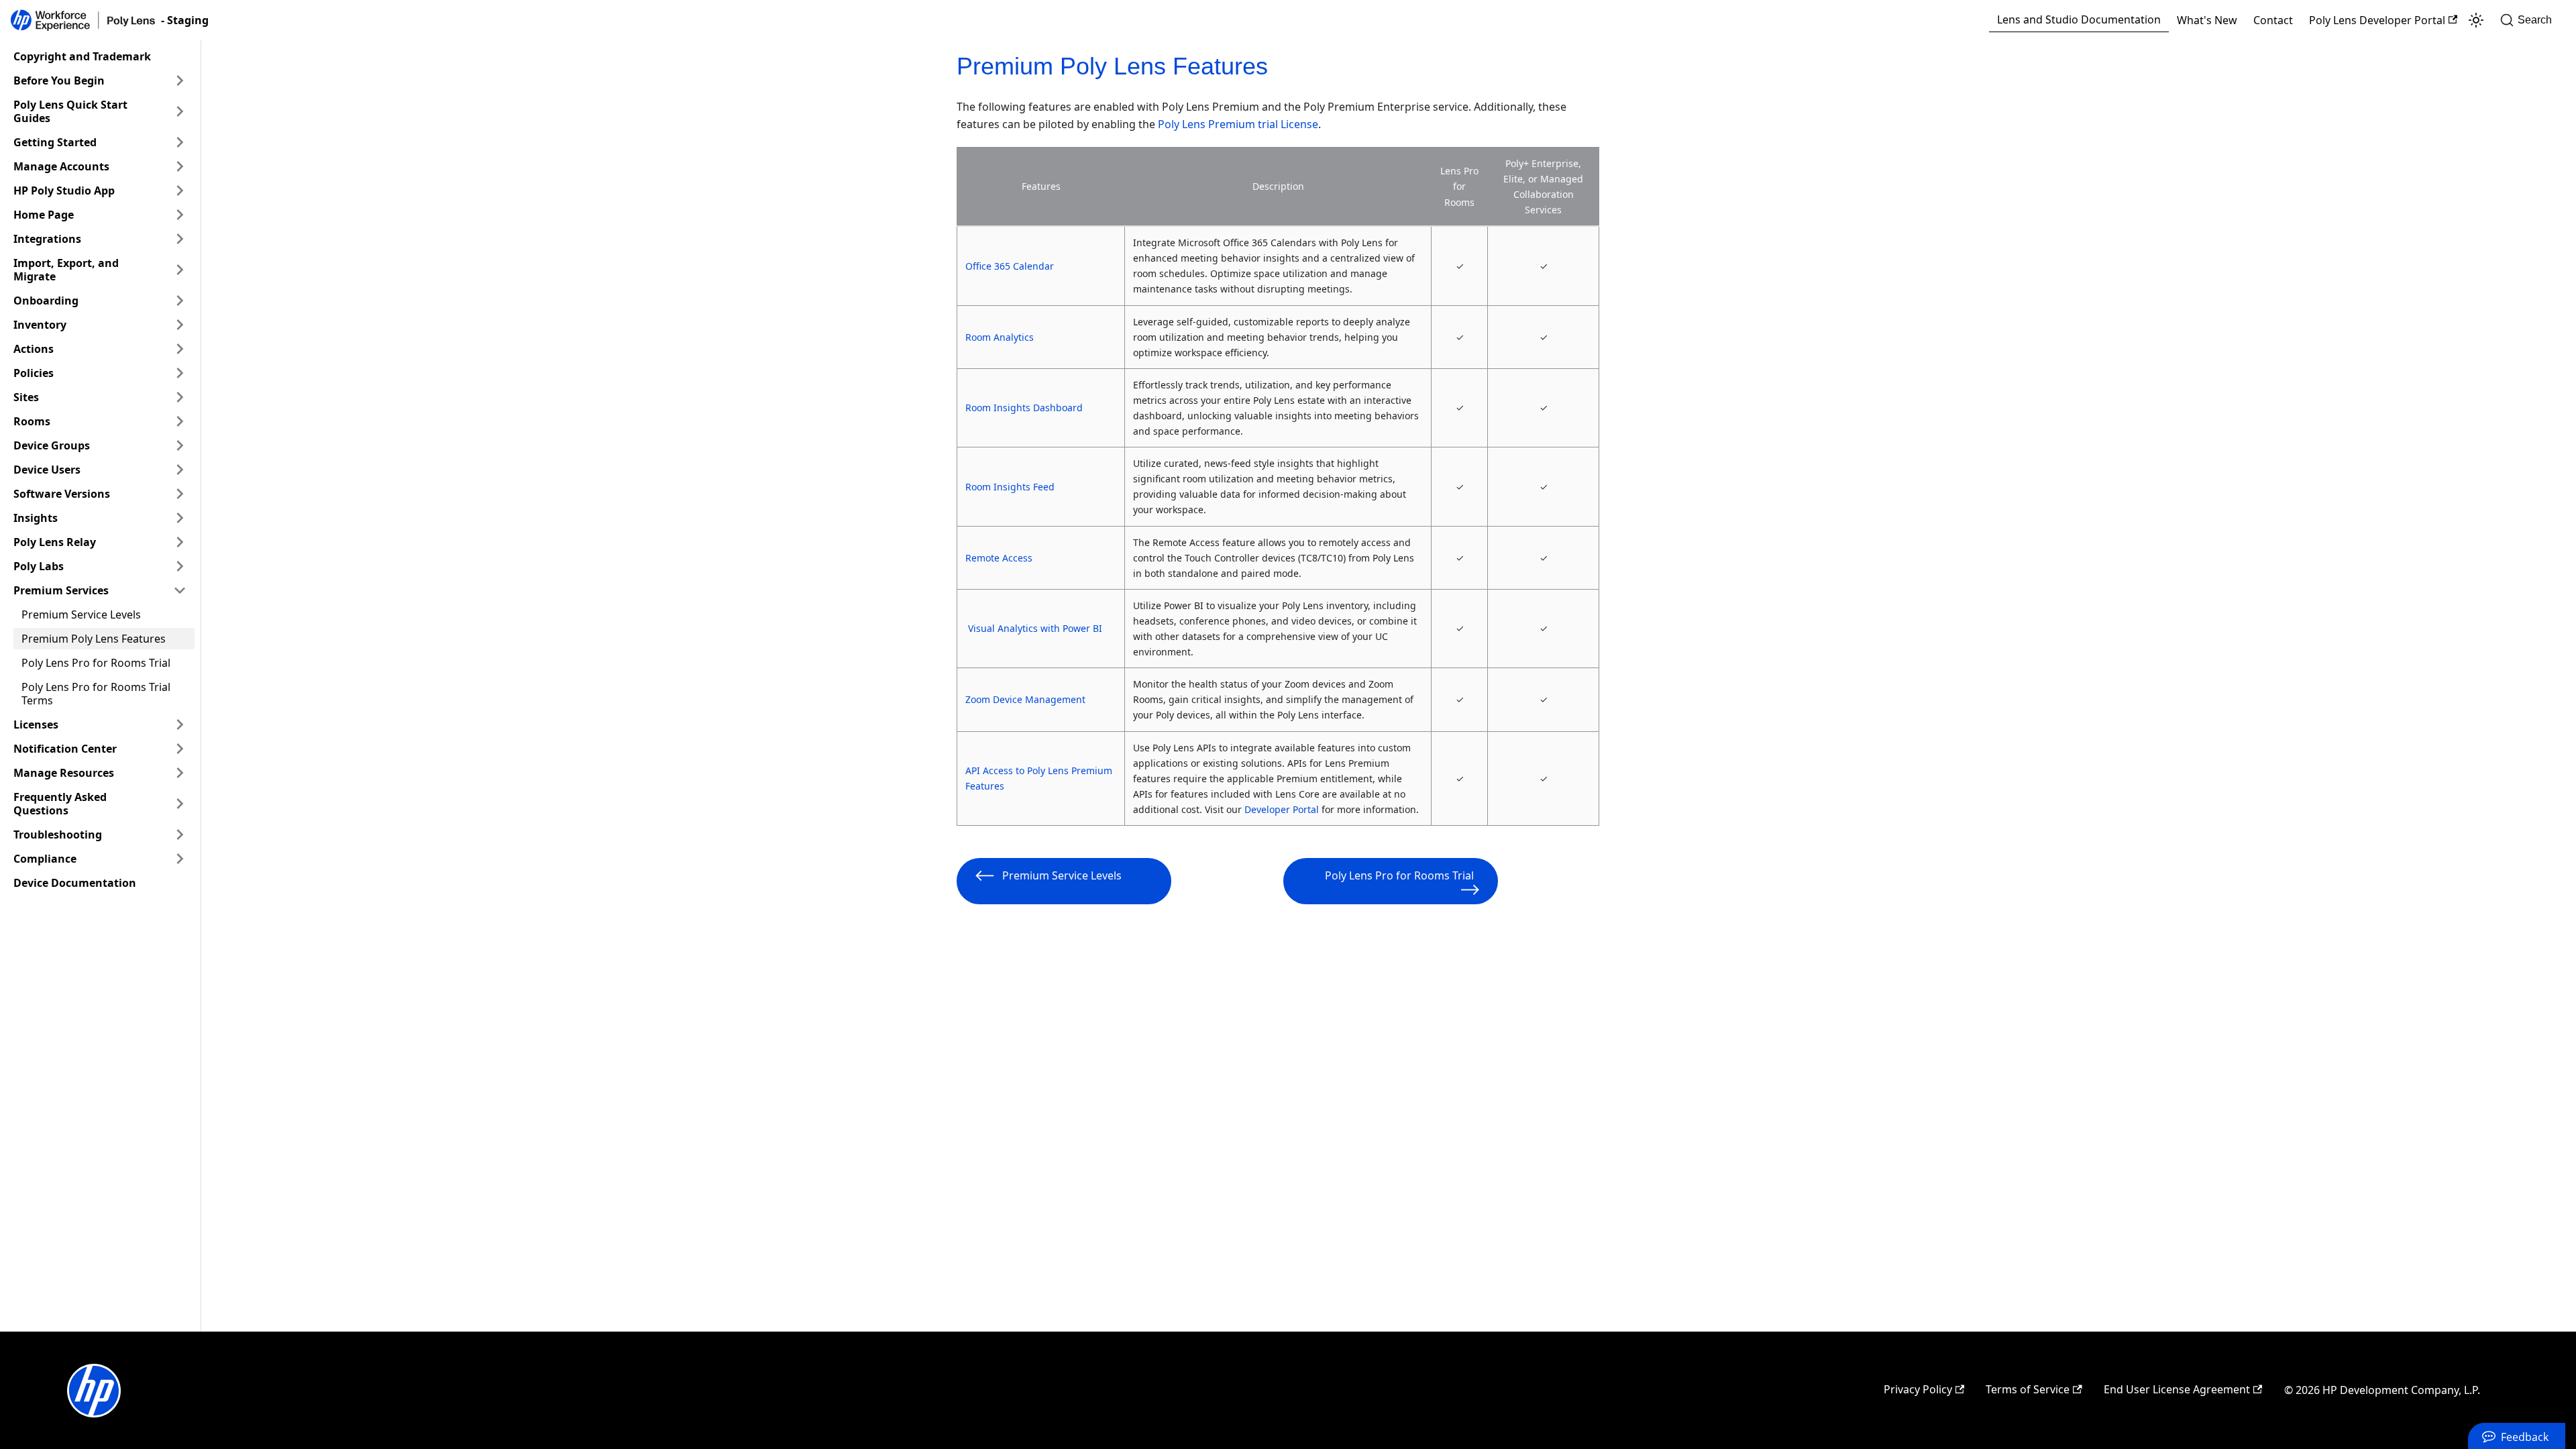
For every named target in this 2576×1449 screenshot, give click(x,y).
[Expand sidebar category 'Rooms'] (180, 421)
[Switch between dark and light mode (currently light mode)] (2476, 20)
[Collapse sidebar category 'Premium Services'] (180, 590)
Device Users (47, 470)
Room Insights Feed (1010, 487)
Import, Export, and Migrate (66, 270)
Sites (26, 397)
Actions (34, 349)
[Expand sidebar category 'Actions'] (180, 349)
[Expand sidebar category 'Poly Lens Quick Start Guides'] (180, 111)
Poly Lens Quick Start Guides (70, 111)
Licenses (36, 724)
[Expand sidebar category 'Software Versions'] (180, 494)
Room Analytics (1000, 337)
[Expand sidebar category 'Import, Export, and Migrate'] (180, 270)
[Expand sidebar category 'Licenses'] (180, 724)
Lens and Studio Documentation (2079, 19)
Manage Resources (64, 773)
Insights (36, 518)
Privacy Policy (1918, 1389)
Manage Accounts (61, 166)
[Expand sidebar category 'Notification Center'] (180, 749)
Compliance (45, 859)
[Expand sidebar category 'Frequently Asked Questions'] (180, 804)
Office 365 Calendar (1010, 266)
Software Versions (62, 494)
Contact (2273, 20)
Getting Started (55, 142)
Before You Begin (59, 80)
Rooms (32, 421)
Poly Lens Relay (55, 542)
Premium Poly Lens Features (94, 639)
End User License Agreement (2177, 1389)
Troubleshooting (58, 835)
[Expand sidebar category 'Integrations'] (180, 239)
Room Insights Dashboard (1024, 408)
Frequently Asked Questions (60, 804)
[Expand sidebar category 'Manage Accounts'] (180, 166)
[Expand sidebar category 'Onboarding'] (180, 301)
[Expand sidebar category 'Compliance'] (180, 859)
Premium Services (61, 590)
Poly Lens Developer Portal (2377, 20)
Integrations (47, 239)
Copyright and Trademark (82, 56)
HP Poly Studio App (64, 191)
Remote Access (999, 558)
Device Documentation (75, 883)
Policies (34, 373)
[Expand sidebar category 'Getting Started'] (180, 142)
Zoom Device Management (1025, 699)
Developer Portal (1282, 809)
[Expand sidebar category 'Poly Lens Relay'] (180, 542)
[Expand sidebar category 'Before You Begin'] (180, 80)
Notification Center (65, 749)
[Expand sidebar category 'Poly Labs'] (180, 566)
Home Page (44, 215)
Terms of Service (2028, 1389)
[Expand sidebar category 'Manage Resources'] (180, 773)
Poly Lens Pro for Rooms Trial (96, 663)
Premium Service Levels (81, 614)
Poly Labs (39, 566)
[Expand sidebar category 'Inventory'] (180, 325)
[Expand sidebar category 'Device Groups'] (180, 445)
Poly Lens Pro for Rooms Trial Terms (96, 694)
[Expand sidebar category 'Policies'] (180, 373)
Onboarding (46, 301)
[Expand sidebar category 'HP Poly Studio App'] (180, 191)
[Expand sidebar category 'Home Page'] (180, 215)
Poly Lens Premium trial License (1238, 124)
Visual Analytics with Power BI (1035, 628)
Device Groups (52, 445)
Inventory (40, 325)
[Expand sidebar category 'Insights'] (180, 518)
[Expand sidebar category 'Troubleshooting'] (180, 835)
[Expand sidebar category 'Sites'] (180, 397)
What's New (2207, 20)
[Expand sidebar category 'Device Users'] (180, 470)
